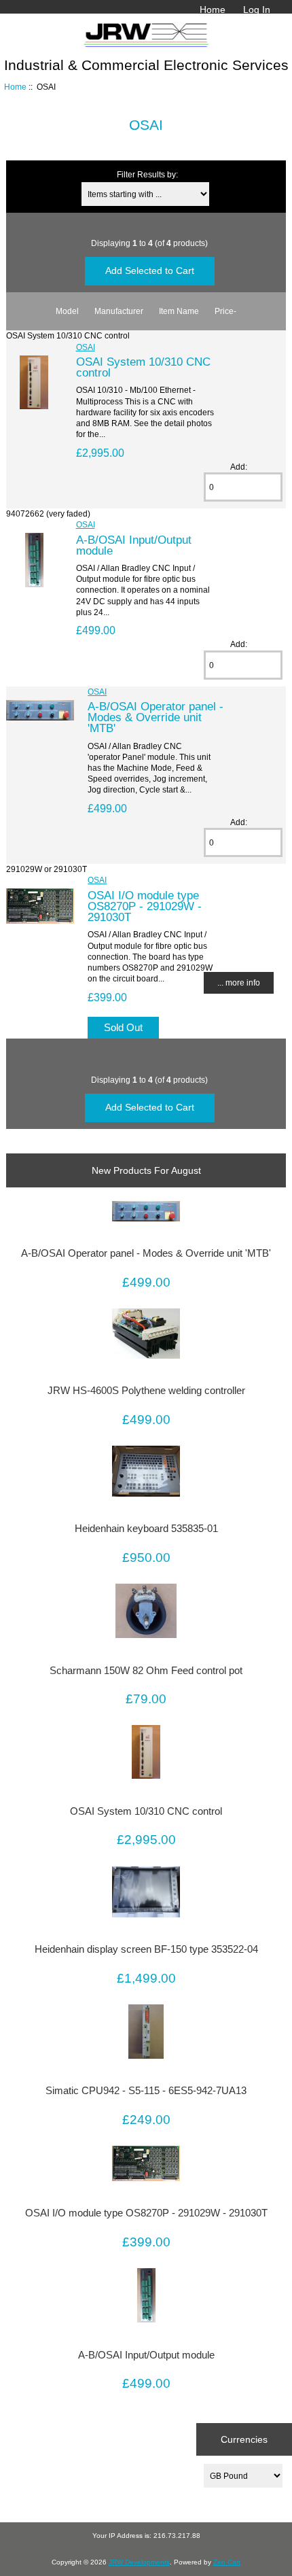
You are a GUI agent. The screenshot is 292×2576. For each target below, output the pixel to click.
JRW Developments (139, 2562)
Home (213, 10)
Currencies (244, 2439)
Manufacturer (119, 311)
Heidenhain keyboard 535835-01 (146, 1529)
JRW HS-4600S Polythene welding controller (146, 1391)
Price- (225, 311)
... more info (239, 982)
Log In (257, 10)
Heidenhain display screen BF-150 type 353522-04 (146, 1949)
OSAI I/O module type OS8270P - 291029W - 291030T (145, 906)
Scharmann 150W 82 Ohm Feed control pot (146, 1671)
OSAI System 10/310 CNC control (143, 367)
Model (67, 311)
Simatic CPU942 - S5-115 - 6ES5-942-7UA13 (146, 2091)
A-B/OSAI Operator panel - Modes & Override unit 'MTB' (156, 717)
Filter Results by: (147, 174)
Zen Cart (227, 2562)
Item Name (179, 311)
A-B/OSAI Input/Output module (134, 545)
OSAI (86, 347)
